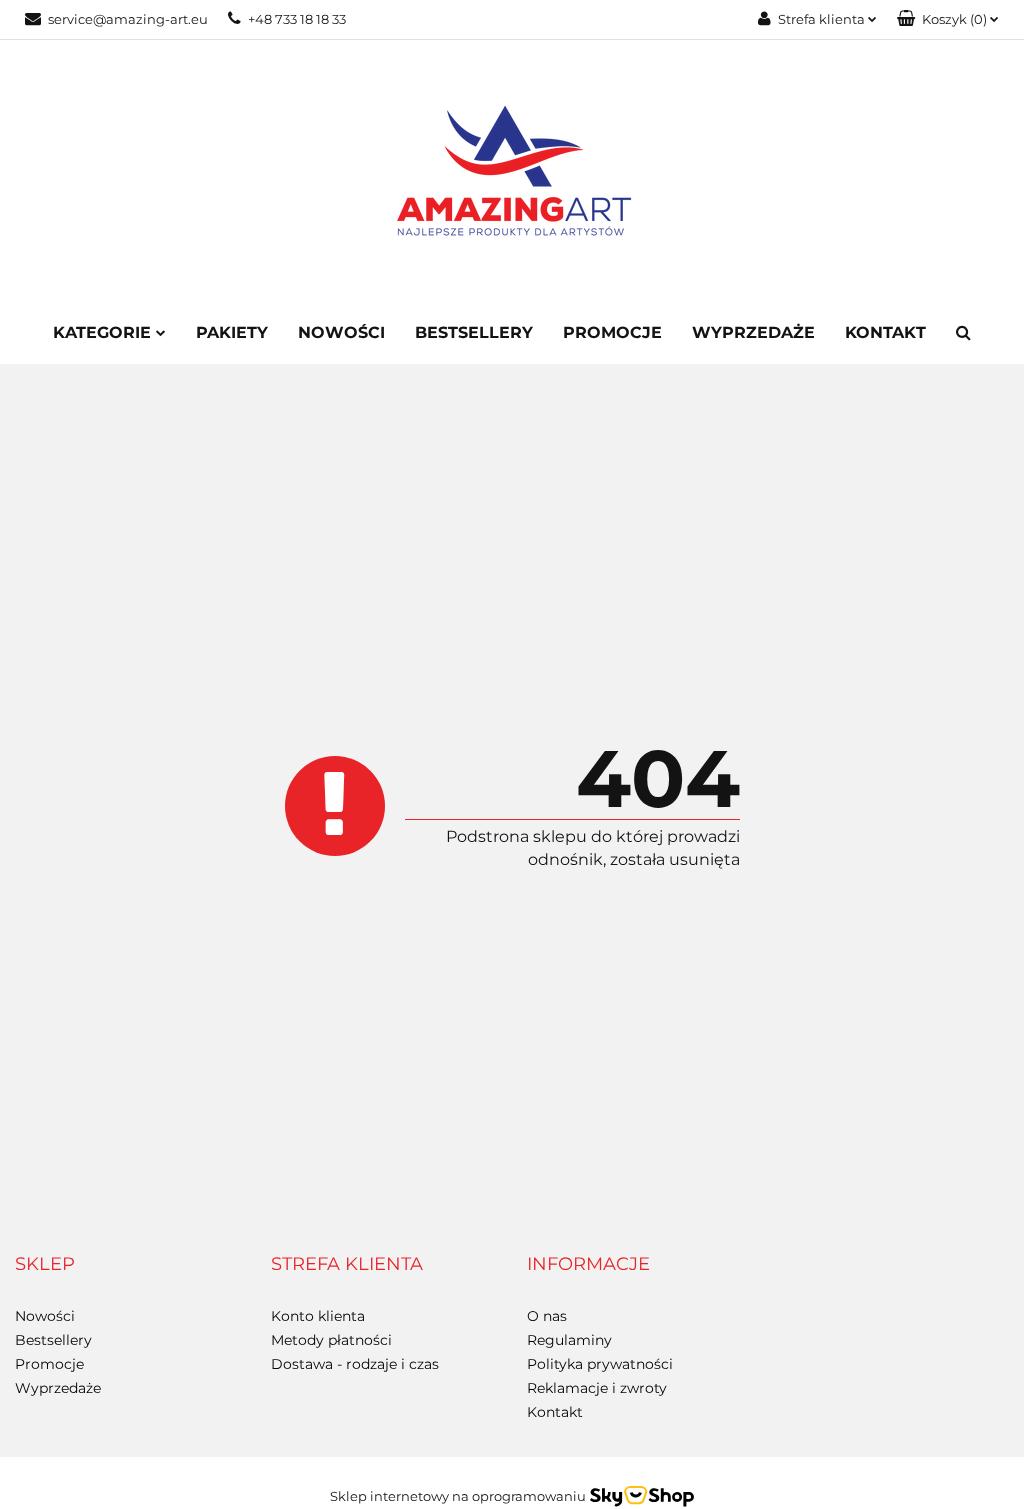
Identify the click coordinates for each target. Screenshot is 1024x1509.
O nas (547, 1316)
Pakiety (232, 332)
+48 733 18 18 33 (297, 19)
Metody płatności (331, 1340)
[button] (948, 19)
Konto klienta (318, 1316)
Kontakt (885, 332)
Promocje (612, 332)
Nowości (341, 332)
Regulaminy (569, 1340)
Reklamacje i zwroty (597, 1388)
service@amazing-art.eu (128, 19)
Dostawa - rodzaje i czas (355, 1364)
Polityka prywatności (600, 1364)
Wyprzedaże (753, 332)
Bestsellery (474, 332)
